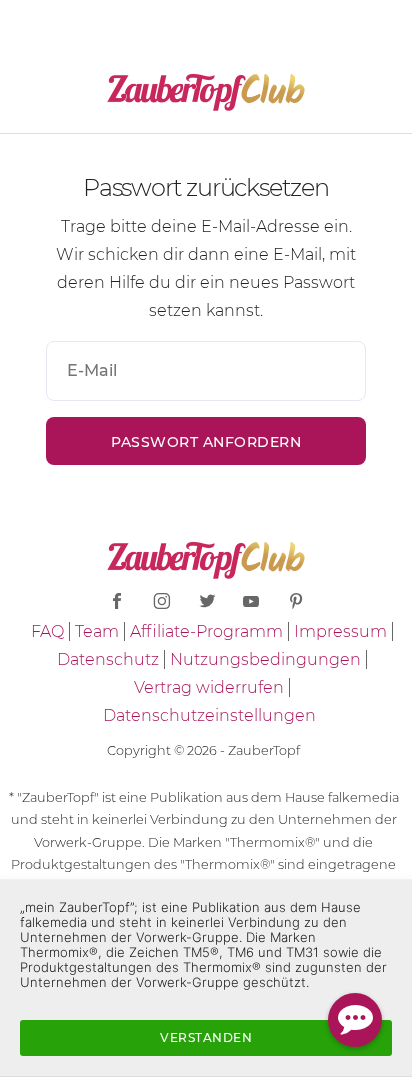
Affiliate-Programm (206, 631)
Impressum (340, 631)
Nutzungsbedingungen (265, 659)
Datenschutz (108, 659)
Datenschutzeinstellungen (209, 715)
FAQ (47, 631)
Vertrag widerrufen (209, 687)
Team (97, 631)
